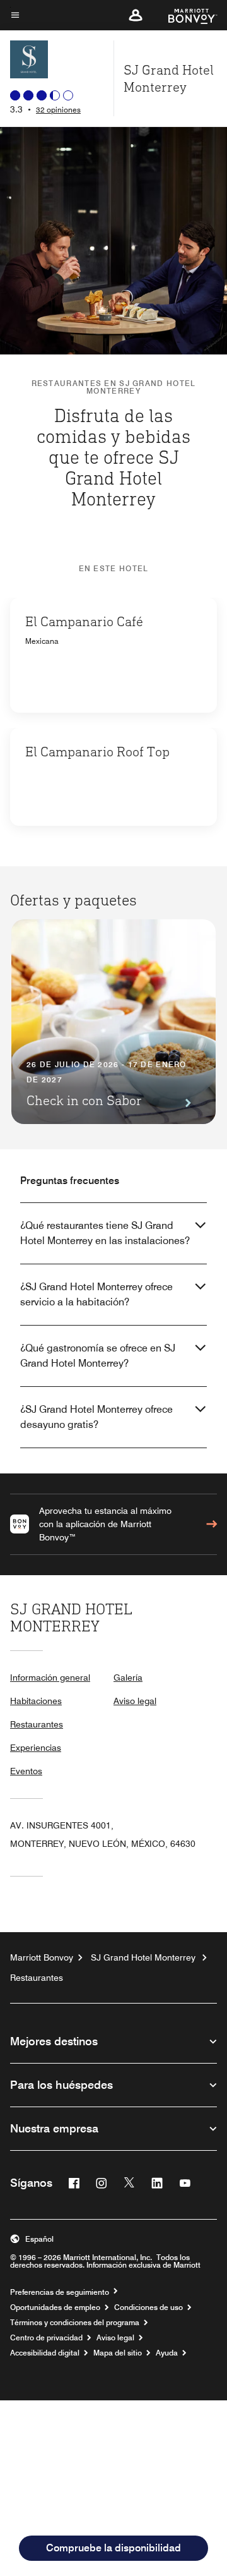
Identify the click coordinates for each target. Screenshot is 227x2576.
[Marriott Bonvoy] (185, 15)
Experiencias (36, 1748)
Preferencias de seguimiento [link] (60, 2292)
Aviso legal (135, 1701)
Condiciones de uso (148, 2307)
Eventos (26, 1771)
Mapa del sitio (118, 2353)
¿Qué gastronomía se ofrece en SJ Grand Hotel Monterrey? (98, 1356)
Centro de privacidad (46, 2338)
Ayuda (167, 2353)
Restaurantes (37, 1724)
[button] (136, 15)
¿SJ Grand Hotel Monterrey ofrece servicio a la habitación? (96, 1294)
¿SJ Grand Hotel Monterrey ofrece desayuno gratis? (96, 1417)
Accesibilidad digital (45, 2353)
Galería (128, 1678)
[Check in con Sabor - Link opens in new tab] (113, 1022)
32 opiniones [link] (58, 110)
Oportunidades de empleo (55, 2307)
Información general (50, 1678)
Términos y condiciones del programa (75, 2323)
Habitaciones (36, 1701)
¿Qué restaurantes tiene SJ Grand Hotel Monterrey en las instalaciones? (105, 1233)
